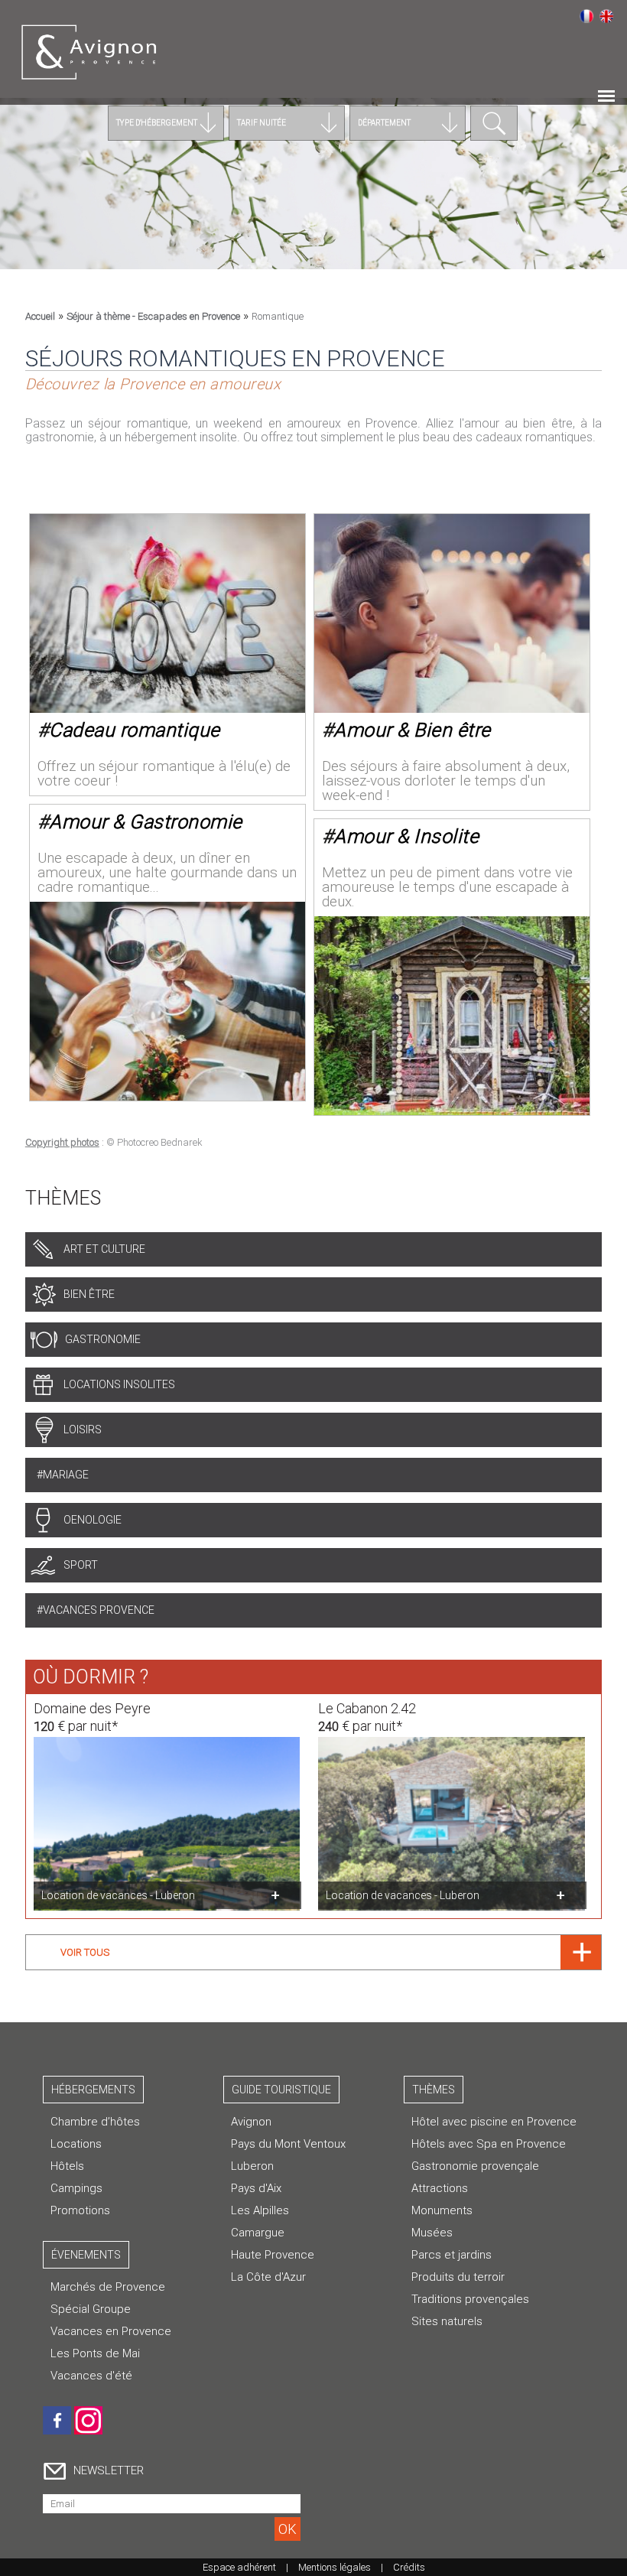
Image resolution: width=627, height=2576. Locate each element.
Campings (76, 2188)
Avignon (251, 2122)
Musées (432, 2233)
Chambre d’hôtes (95, 2122)
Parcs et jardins (452, 2255)
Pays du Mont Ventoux (288, 2144)
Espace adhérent (239, 2567)
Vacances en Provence (111, 2331)
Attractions (440, 2188)
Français (586, 16)
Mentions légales (335, 2567)
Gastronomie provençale (475, 2166)
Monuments (442, 2210)
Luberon (252, 2166)
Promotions (80, 2210)
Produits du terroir (458, 2277)
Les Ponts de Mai (95, 2353)
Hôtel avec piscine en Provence (494, 2122)
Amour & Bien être (412, 730)
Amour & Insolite (406, 836)
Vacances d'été (91, 2376)
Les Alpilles (260, 2210)
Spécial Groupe (91, 2309)
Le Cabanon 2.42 (367, 1708)
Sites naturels (447, 2321)
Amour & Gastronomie (146, 822)
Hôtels (67, 2166)
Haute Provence (273, 2255)
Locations (76, 2144)
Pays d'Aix (256, 2188)
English (606, 16)
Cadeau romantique (135, 730)
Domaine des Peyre (92, 1708)
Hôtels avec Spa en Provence (489, 2144)
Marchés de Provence (108, 2287)
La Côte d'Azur (268, 2277)
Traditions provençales (470, 2299)
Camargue (258, 2233)
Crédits (409, 2567)
